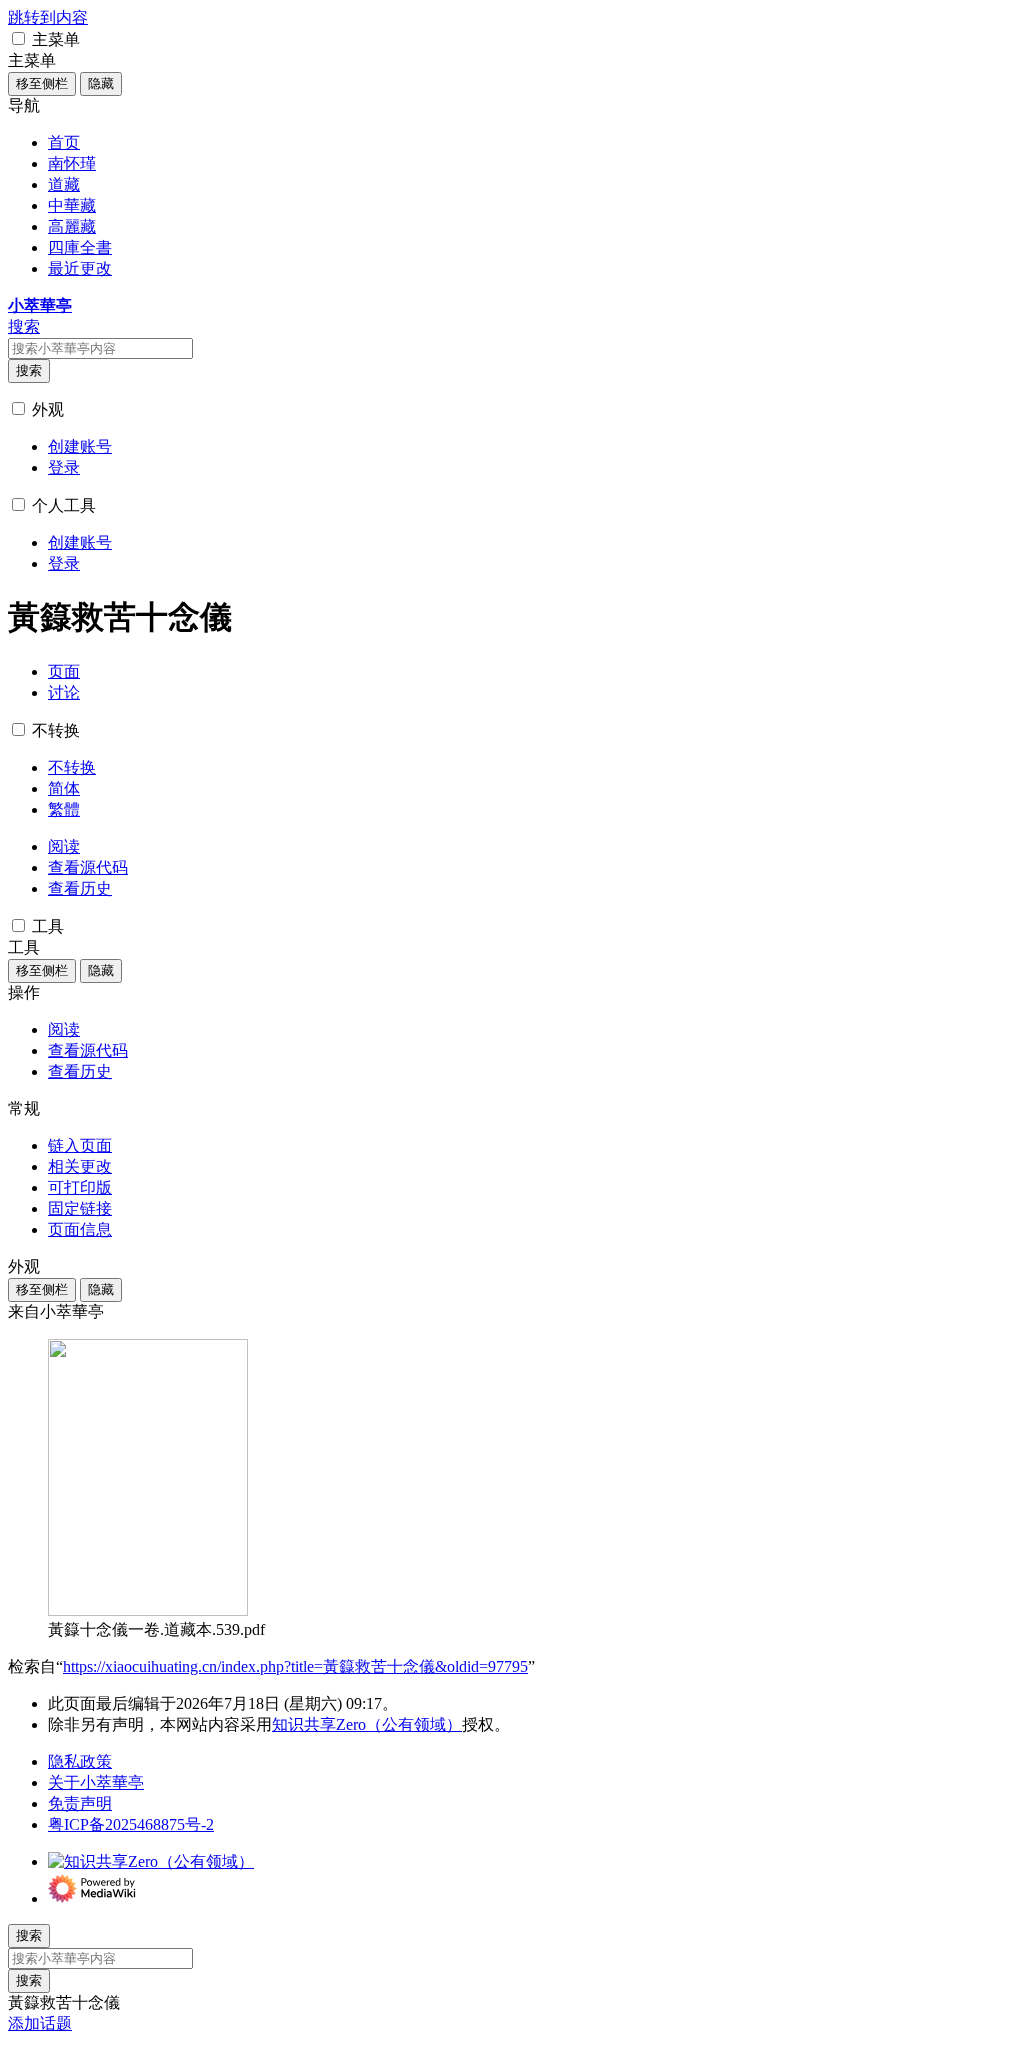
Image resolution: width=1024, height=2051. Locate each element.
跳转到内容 (48, 17)
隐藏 (101, 83)
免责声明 (80, 1803)
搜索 (29, 370)
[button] (18, 38)
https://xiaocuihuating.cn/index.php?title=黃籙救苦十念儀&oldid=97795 (295, 1666)
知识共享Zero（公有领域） (367, 1724)
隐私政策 (80, 1761)
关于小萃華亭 (96, 1782)
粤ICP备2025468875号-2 (131, 1824)
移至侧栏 (42, 83)
